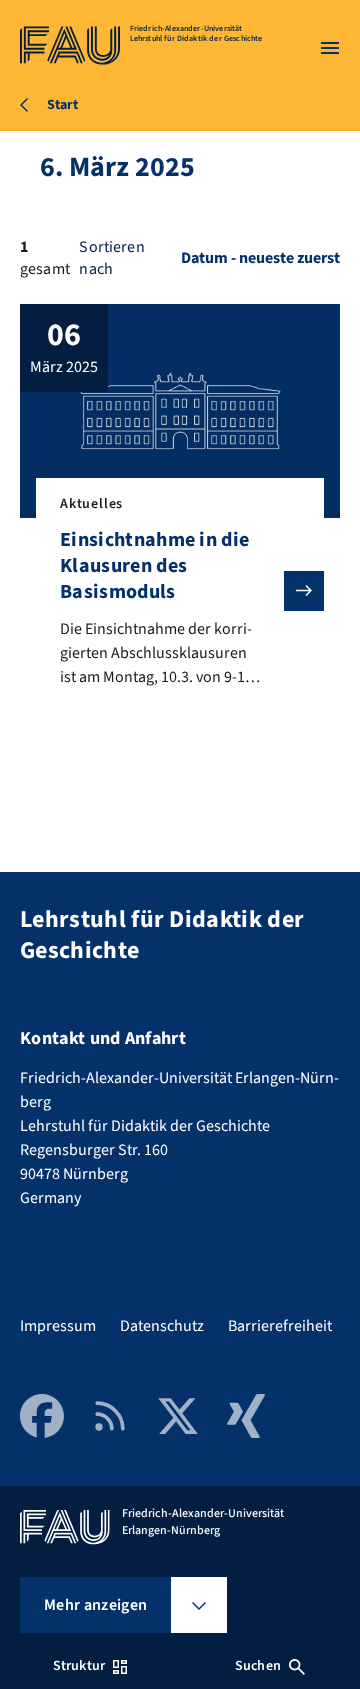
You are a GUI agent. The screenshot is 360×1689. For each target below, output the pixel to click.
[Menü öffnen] (330, 48)
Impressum (58, 1326)
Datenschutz (162, 1326)
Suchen (258, 1666)
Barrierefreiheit (280, 1326)
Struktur (79, 1666)
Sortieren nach (111, 258)
